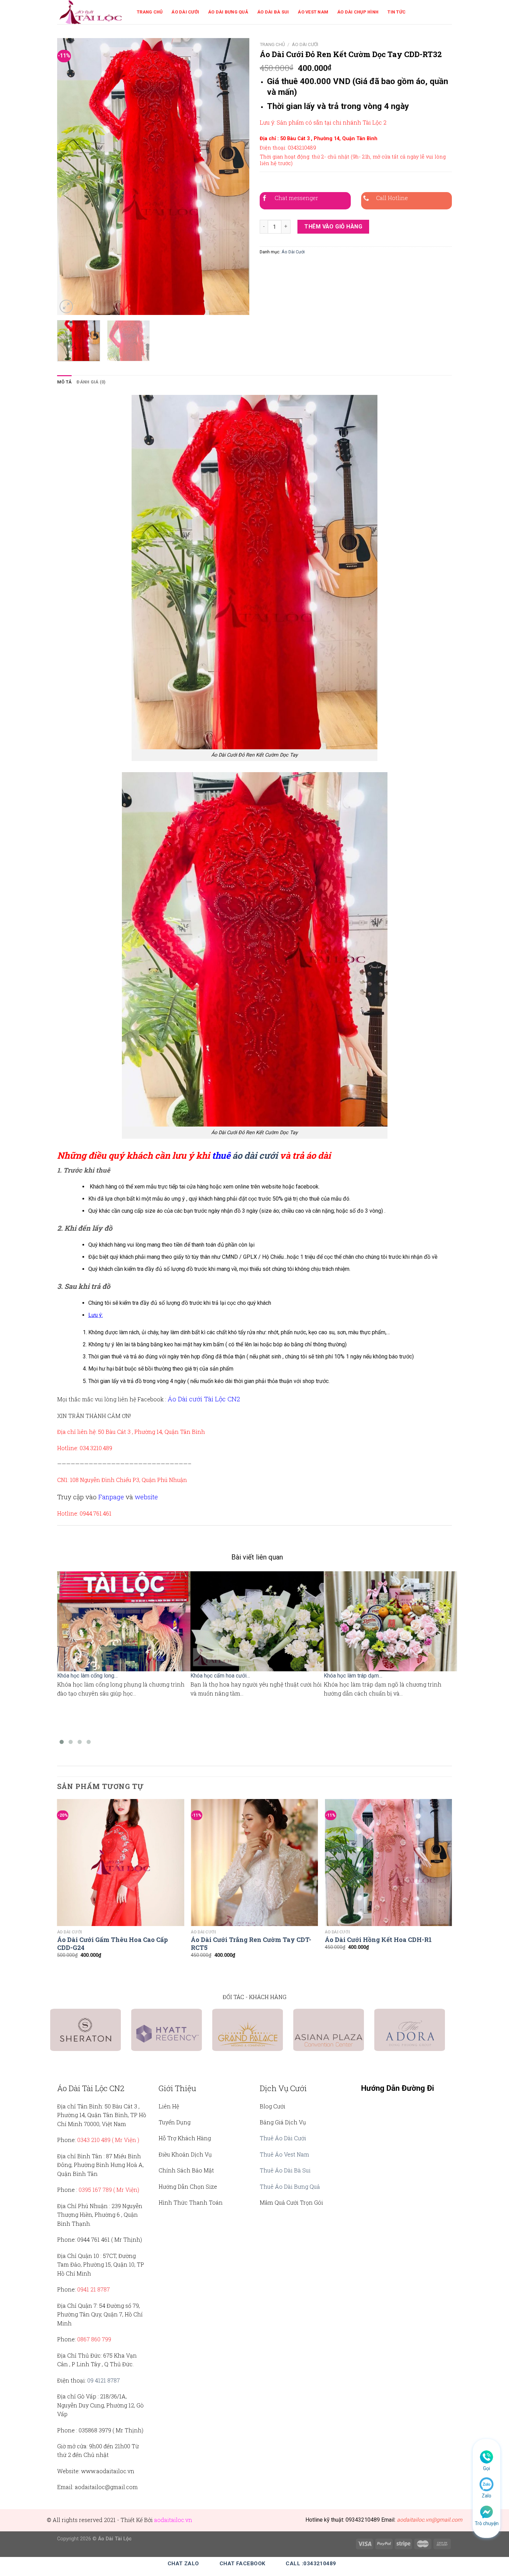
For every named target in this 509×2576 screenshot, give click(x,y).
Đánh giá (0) (91, 382)
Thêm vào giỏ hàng (333, 227)
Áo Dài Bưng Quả (228, 12)
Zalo (486, 2496)
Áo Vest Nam (313, 12)
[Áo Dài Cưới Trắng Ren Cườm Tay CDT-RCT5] (254, 1863)
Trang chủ (272, 44)
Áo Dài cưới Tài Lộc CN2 (204, 1399)
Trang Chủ (150, 12)
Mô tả (64, 382)
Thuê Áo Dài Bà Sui (285, 2170)
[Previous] (70, 177)
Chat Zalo (183, 2564)
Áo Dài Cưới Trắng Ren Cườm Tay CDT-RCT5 (251, 1944)
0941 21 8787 (93, 2289)
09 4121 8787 (104, 2380)
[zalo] (486, 2484)
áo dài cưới (255, 1155)
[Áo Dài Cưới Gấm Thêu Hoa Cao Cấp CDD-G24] (121, 1863)
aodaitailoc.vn (173, 2520)
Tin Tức (396, 12)
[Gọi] (486, 2457)
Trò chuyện (487, 2523)
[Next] (237, 177)
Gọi (486, 2468)
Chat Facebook (243, 2564)
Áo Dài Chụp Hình (358, 12)
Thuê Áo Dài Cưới (283, 2138)
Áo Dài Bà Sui (273, 12)
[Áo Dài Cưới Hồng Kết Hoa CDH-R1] (388, 1863)
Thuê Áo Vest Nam (284, 2154)
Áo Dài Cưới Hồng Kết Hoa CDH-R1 (378, 1940)
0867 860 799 (94, 2339)
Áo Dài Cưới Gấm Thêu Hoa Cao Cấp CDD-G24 (113, 1944)
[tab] (64, 382)
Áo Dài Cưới (185, 12)
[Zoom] (66, 306)
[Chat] (486, 2511)
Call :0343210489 (311, 2564)
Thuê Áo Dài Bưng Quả (290, 2186)
